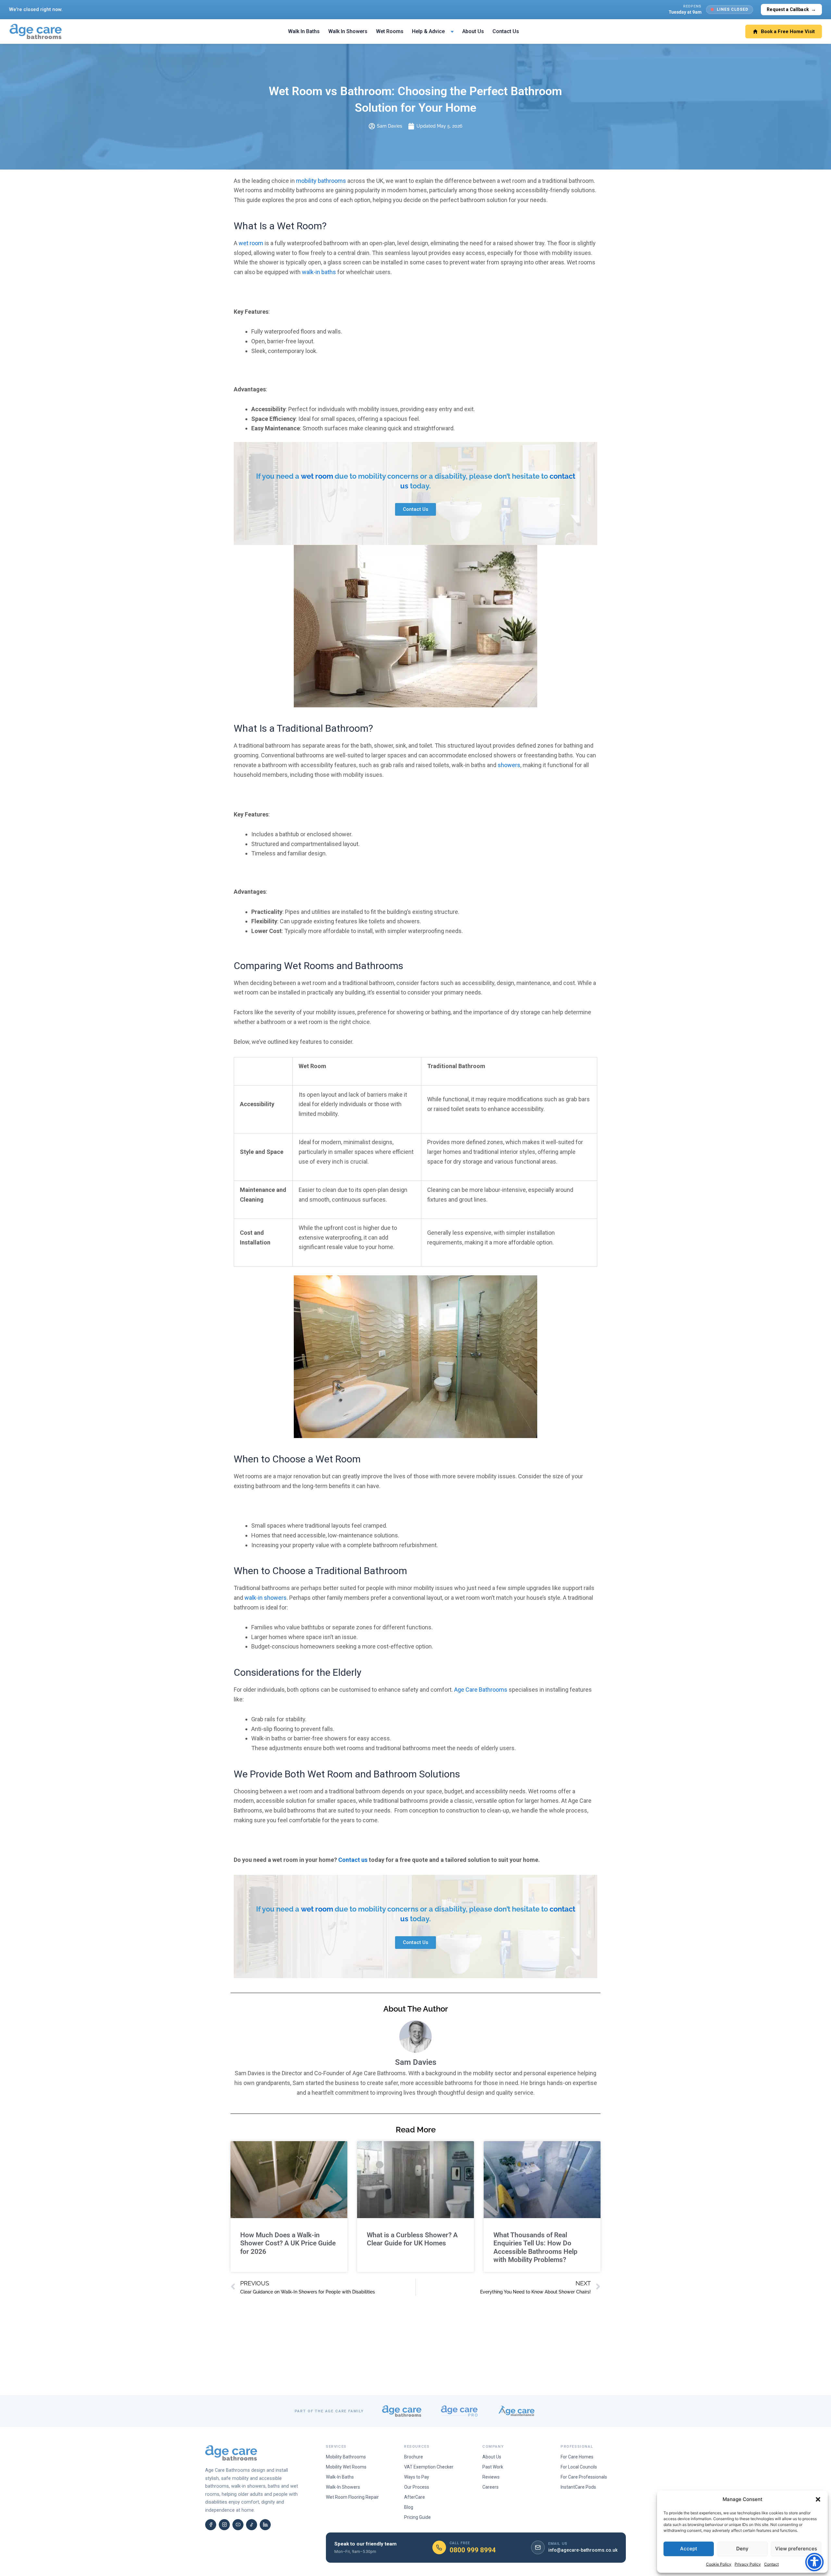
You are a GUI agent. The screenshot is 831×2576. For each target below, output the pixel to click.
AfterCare (415, 2497)
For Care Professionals (584, 2477)
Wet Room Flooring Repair (352, 2497)
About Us (473, 31)
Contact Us (506, 31)
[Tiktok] (252, 2525)
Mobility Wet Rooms (346, 2467)
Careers (490, 2487)
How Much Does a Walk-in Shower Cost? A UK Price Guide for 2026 (288, 2243)
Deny (742, 2549)
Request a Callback (791, 9)
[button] (818, 2499)
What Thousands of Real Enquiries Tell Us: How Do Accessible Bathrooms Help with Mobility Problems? (535, 2247)
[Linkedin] (265, 2525)
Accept (689, 2549)
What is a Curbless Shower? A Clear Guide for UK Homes (412, 2239)
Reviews (491, 2477)
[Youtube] (238, 2525)
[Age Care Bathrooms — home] (36, 32)
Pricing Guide (417, 2517)
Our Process (417, 2487)
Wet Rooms (390, 31)
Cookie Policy (719, 2564)
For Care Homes (577, 2457)
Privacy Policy (748, 2564)
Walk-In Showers (343, 2487)
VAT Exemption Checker (429, 2467)
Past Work (493, 2467)
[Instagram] (224, 2525)
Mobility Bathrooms (346, 2457)
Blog (409, 2507)
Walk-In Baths (340, 2477)
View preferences (796, 2549)
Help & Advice (428, 31)
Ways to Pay (417, 2477)
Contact (771, 2564)
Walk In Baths (304, 31)
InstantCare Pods (578, 2487)
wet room (317, 476)
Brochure (414, 2457)
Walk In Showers (348, 31)
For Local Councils (579, 2467)
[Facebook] (211, 2525)
